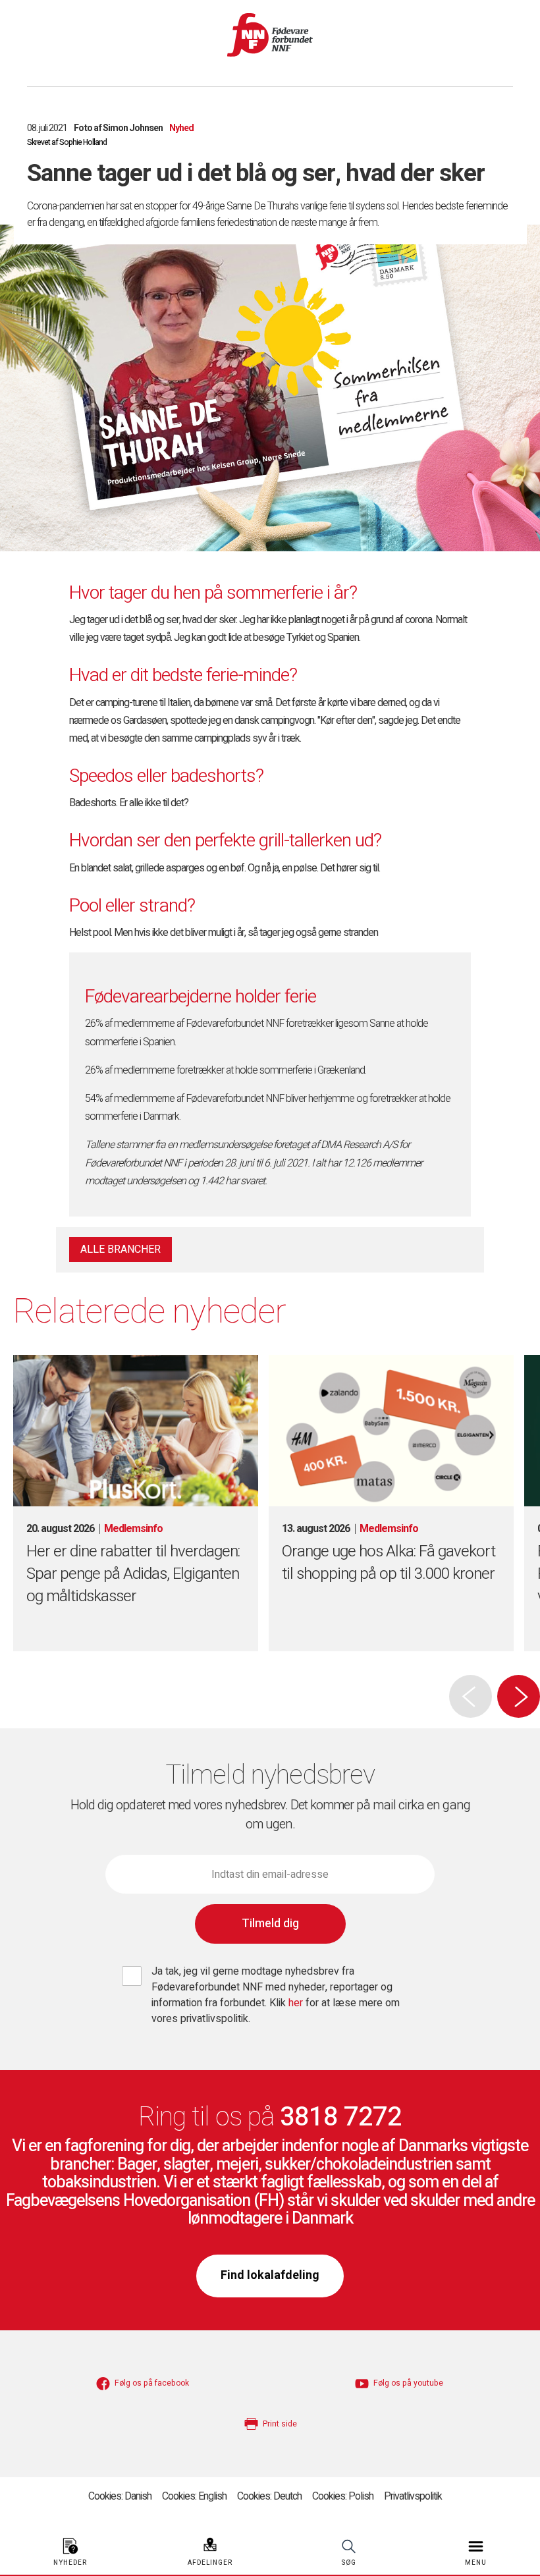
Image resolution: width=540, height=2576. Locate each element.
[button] (519, 1696)
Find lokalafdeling (270, 2275)
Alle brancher (121, 1249)
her (297, 2003)
